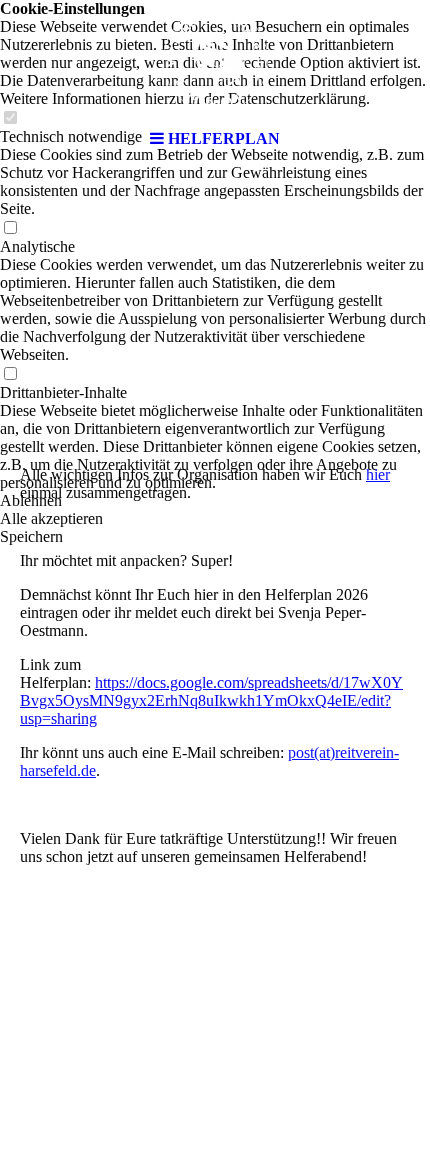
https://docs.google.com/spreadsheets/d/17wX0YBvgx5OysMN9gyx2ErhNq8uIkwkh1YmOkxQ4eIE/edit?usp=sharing (211, 700)
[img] (215, 60)
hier (378, 474)
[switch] (10, 228)
